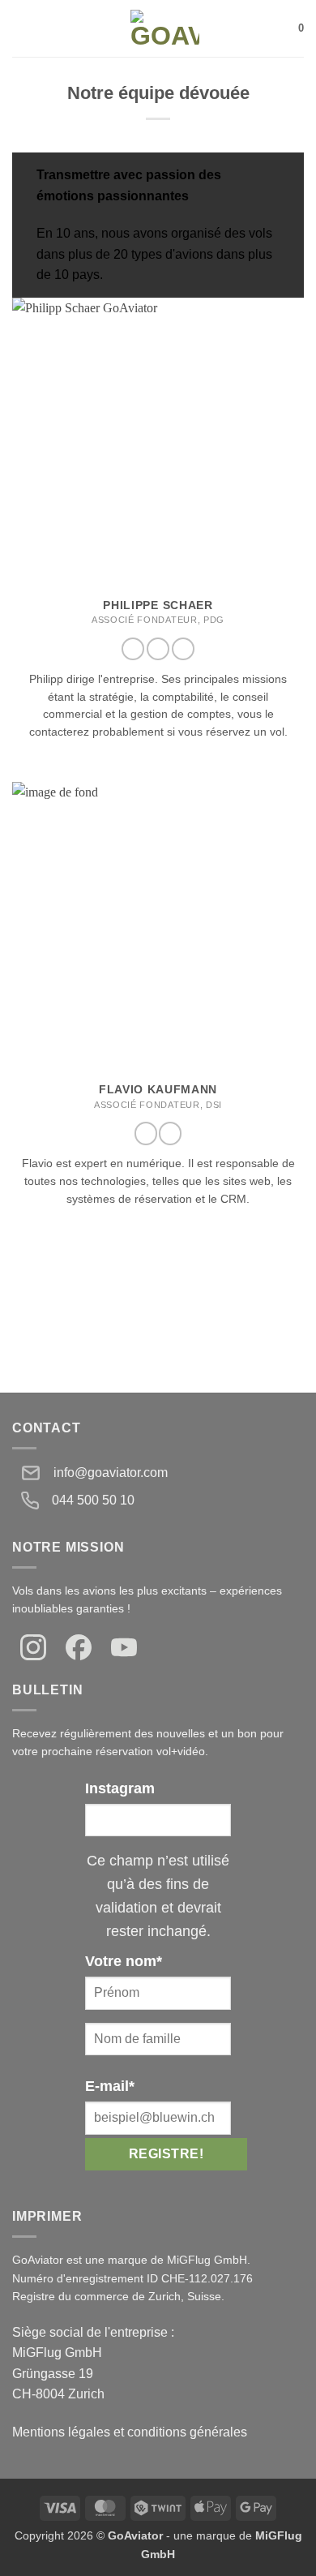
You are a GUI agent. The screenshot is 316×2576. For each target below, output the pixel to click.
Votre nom (124, 1961)
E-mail (110, 2086)
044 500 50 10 (93, 1500)
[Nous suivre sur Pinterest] (183, 649)
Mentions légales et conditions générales (130, 2432)
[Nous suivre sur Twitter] (158, 649)
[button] (22, 28)
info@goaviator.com (111, 1473)
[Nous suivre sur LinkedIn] (170, 1133)
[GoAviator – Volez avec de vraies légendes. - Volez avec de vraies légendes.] (165, 28)
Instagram (120, 1788)
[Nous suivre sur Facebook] (133, 649)
